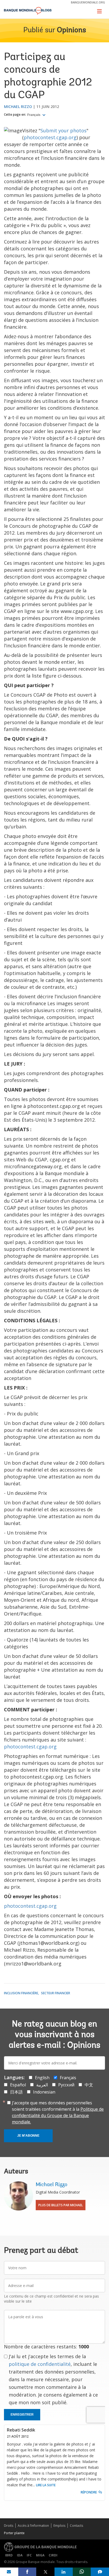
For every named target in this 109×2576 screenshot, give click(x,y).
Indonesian (44, 2092)
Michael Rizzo (18, 107)
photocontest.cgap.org (50, 137)
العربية (42, 2085)
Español (18, 2085)
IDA (20, 2555)
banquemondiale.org (88, 2)
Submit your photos (63, 130)
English (42, 2078)
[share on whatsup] (82, 2572)
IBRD (9, 2555)
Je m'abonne (28, 2136)
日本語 (16, 2092)
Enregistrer (22, 2415)
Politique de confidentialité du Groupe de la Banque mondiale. (58, 2115)
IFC (29, 2555)
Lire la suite (46, 2485)
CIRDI (53, 2555)
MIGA (40, 2555)
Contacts (76, 2526)
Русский (66, 2085)
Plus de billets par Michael (61, 2205)
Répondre (89, 2492)
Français (34, 115)
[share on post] (45, 2572)
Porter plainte (14, 2533)
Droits (9, 2526)
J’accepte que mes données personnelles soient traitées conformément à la (58, 2112)
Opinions (71, 30)
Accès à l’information (33, 2526)
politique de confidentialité (40, 2364)
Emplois (59, 2526)
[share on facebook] (27, 2572)
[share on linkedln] (64, 2572)
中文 (89, 2085)
